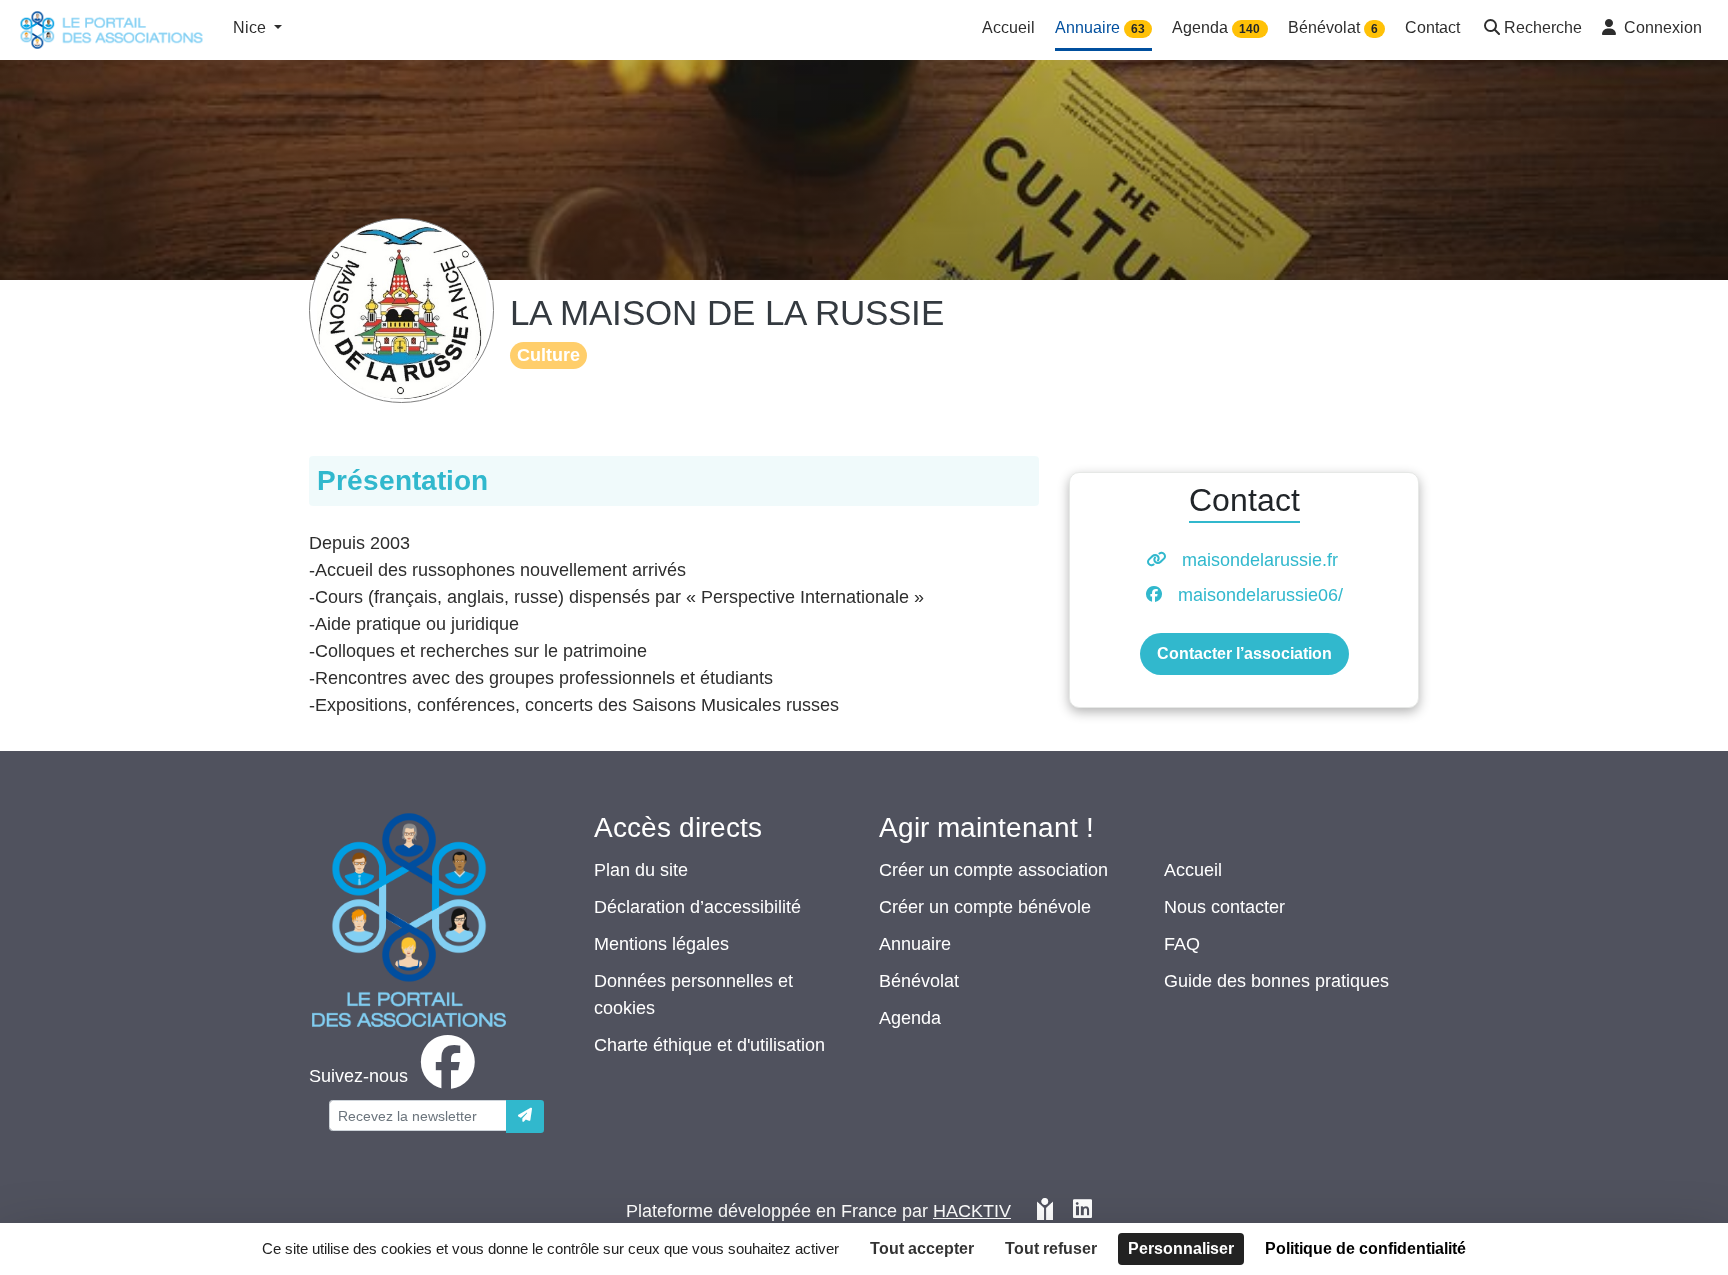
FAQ (1182, 944)
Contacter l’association (1244, 653)
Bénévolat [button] (1333, 27)
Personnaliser (1181, 1248)
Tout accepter (922, 1248)
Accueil (1193, 870)
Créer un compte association (993, 870)
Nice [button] (251, 27)
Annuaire (915, 944)
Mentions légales (661, 944)
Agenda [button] (1216, 27)
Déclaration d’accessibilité (697, 907)
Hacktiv (972, 1211)
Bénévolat (919, 981)
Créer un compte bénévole (985, 907)
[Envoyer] (525, 1116)
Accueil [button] (1008, 27)
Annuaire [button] (1100, 27)
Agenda (910, 1018)
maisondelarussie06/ (1260, 595)
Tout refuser (1051, 1248)
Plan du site (641, 870)
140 (1249, 29)
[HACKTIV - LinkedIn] (1082, 1211)
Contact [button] (1432, 27)
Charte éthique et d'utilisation (709, 1045)
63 (1138, 29)
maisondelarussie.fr (1260, 560)
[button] (1531, 29)
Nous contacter (1224, 907)
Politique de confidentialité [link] (1365, 1248)
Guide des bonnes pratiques (1276, 981)
